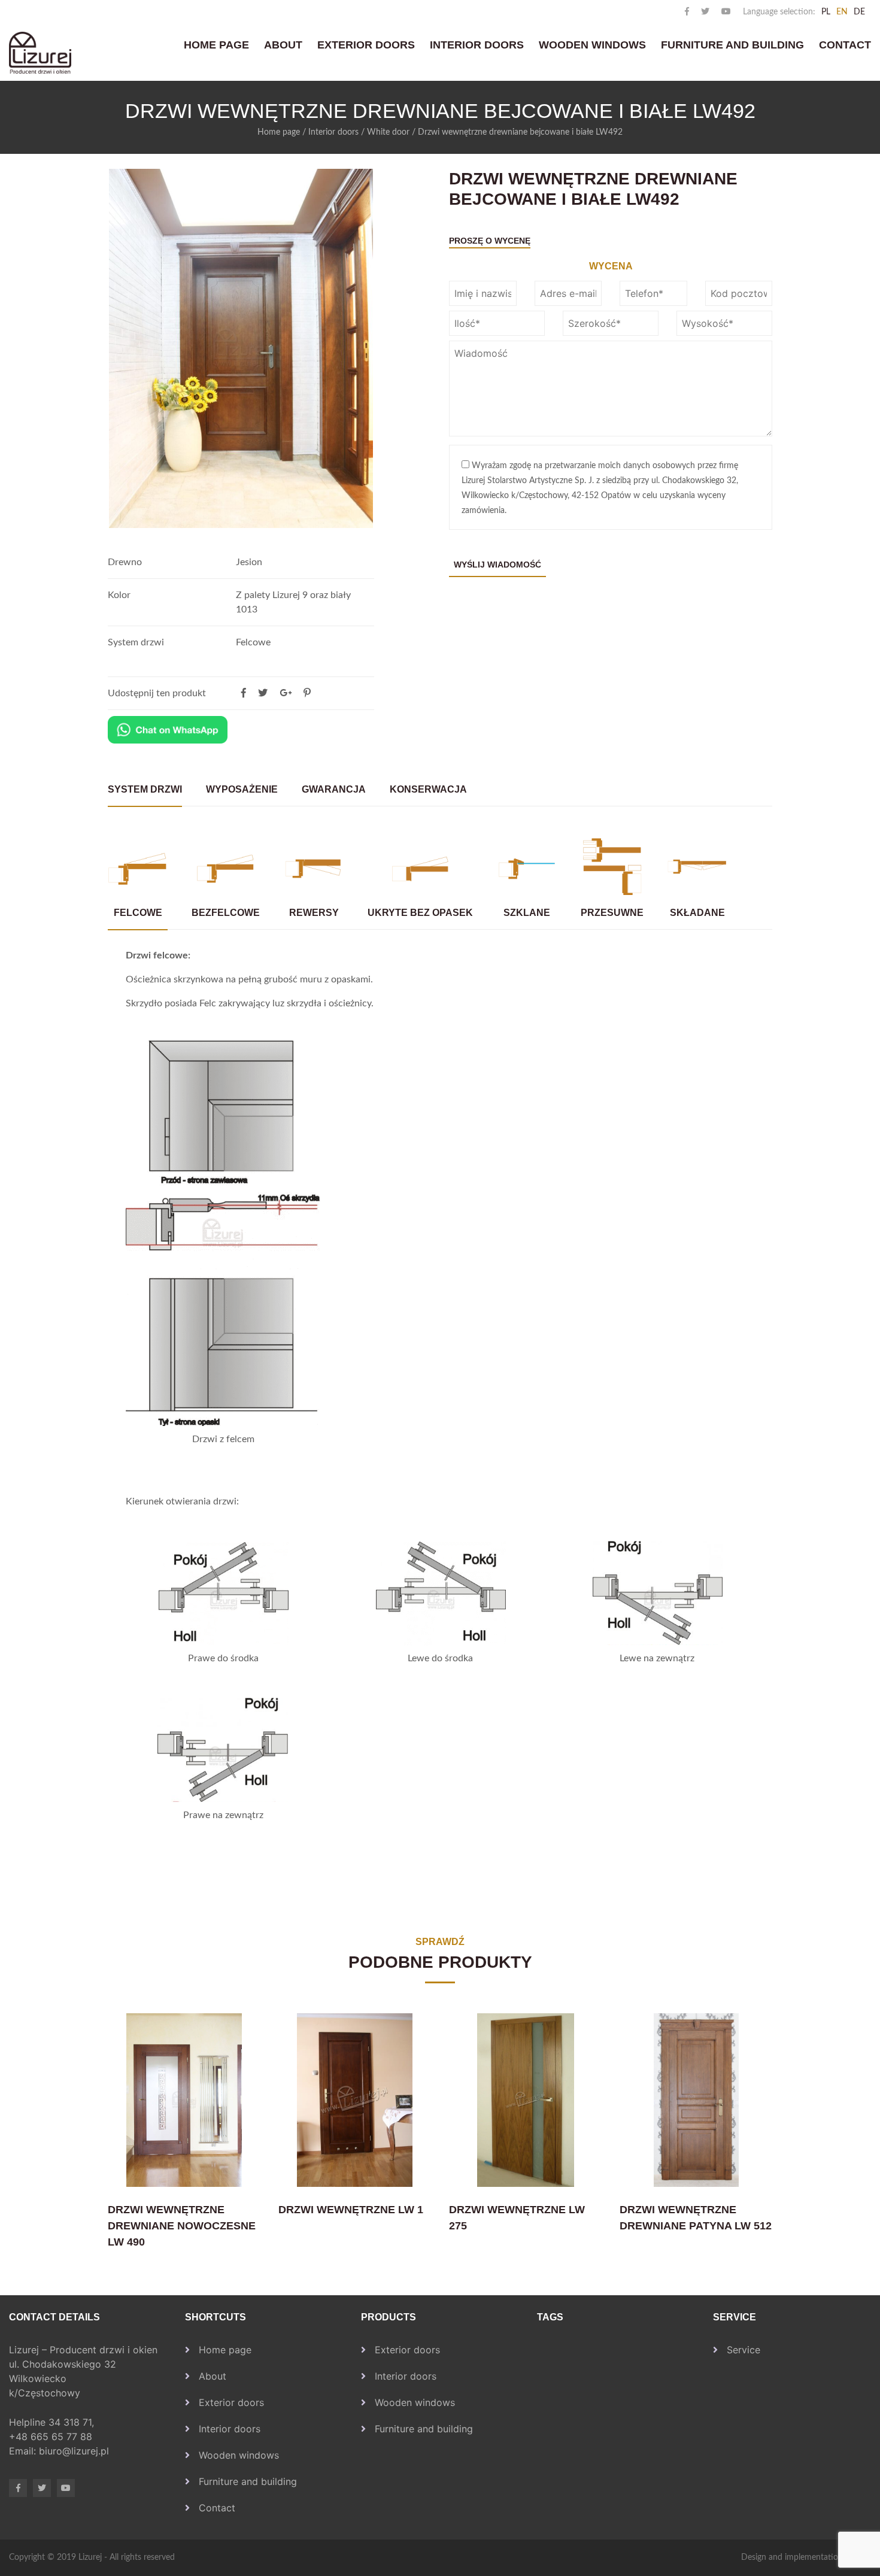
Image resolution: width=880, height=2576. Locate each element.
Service (744, 2350)
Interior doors (477, 45)
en (842, 12)
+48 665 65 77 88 (52, 2437)
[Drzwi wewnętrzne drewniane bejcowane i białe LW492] (307, 693)
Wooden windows (592, 45)
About (283, 45)
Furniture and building (732, 45)
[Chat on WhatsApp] (168, 730)
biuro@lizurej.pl (74, 2451)
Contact (845, 45)
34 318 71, (73, 2422)
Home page (216, 45)
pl (826, 12)
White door (388, 132)
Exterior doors (366, 45)
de (859, 12)
